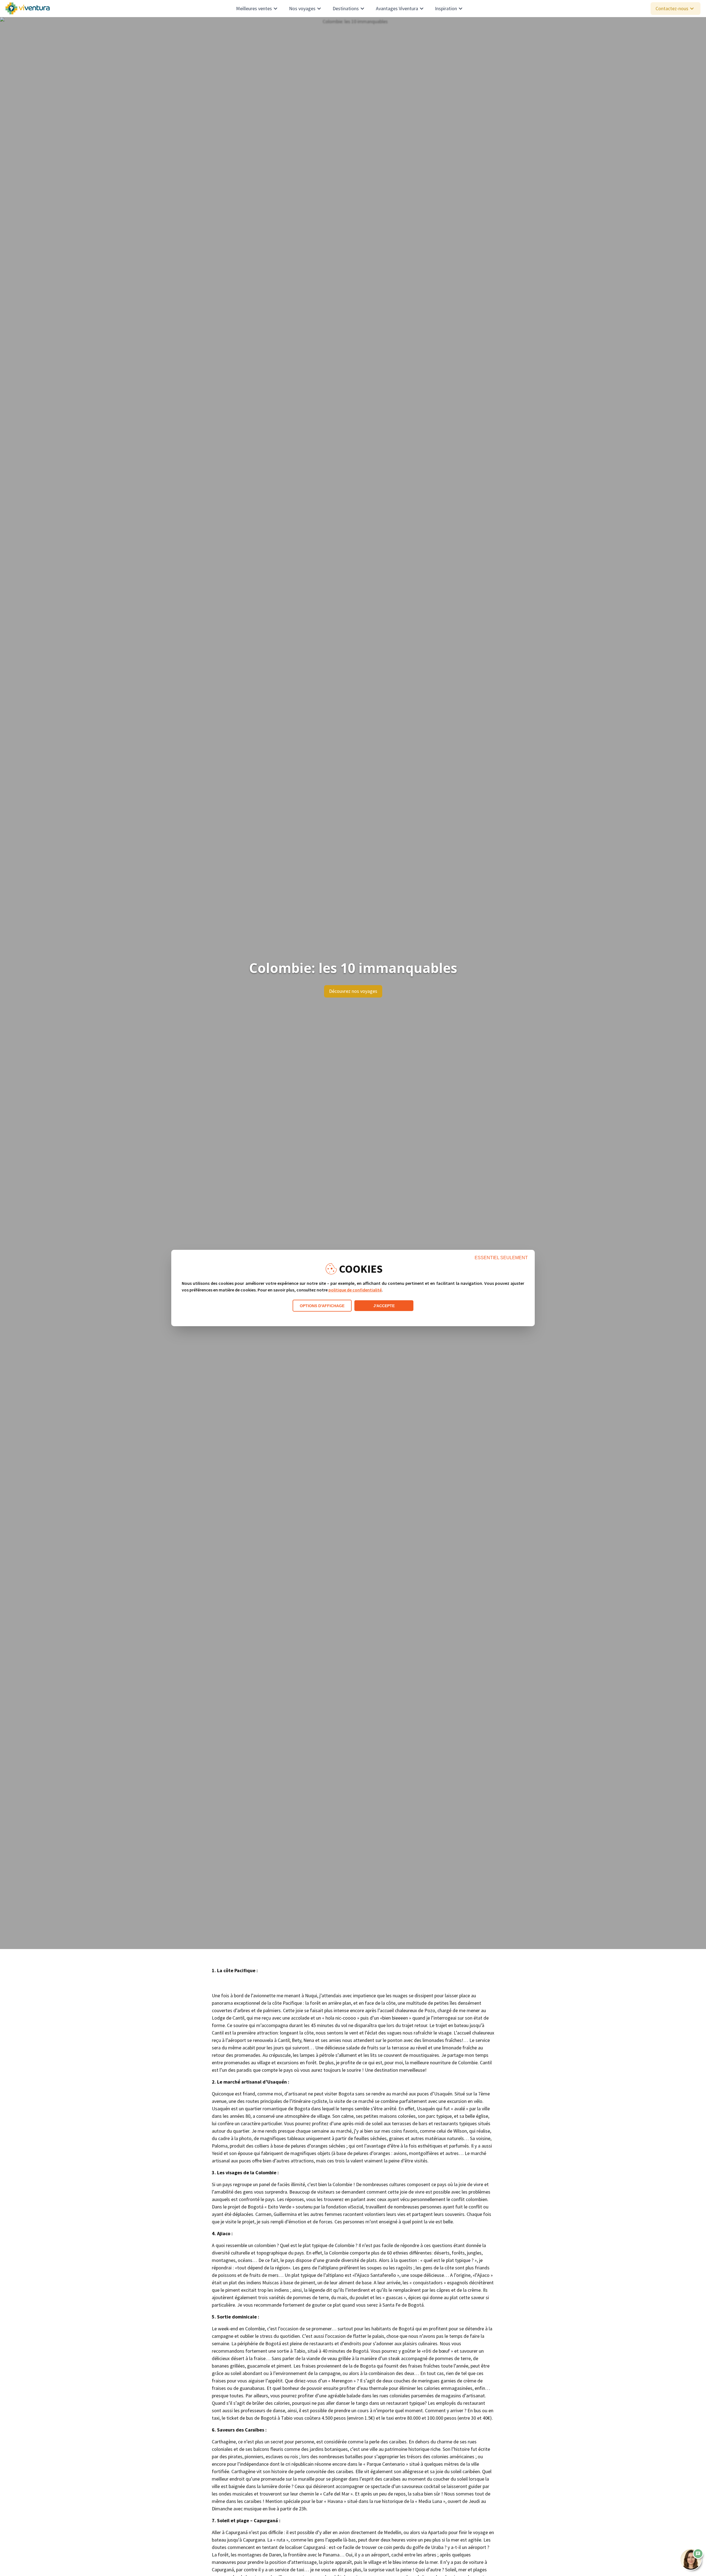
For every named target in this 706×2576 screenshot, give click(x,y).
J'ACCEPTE (384, 1306)
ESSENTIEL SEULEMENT (501, 1258)
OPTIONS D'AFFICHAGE (322, 1306)
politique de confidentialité (355, 1290)
